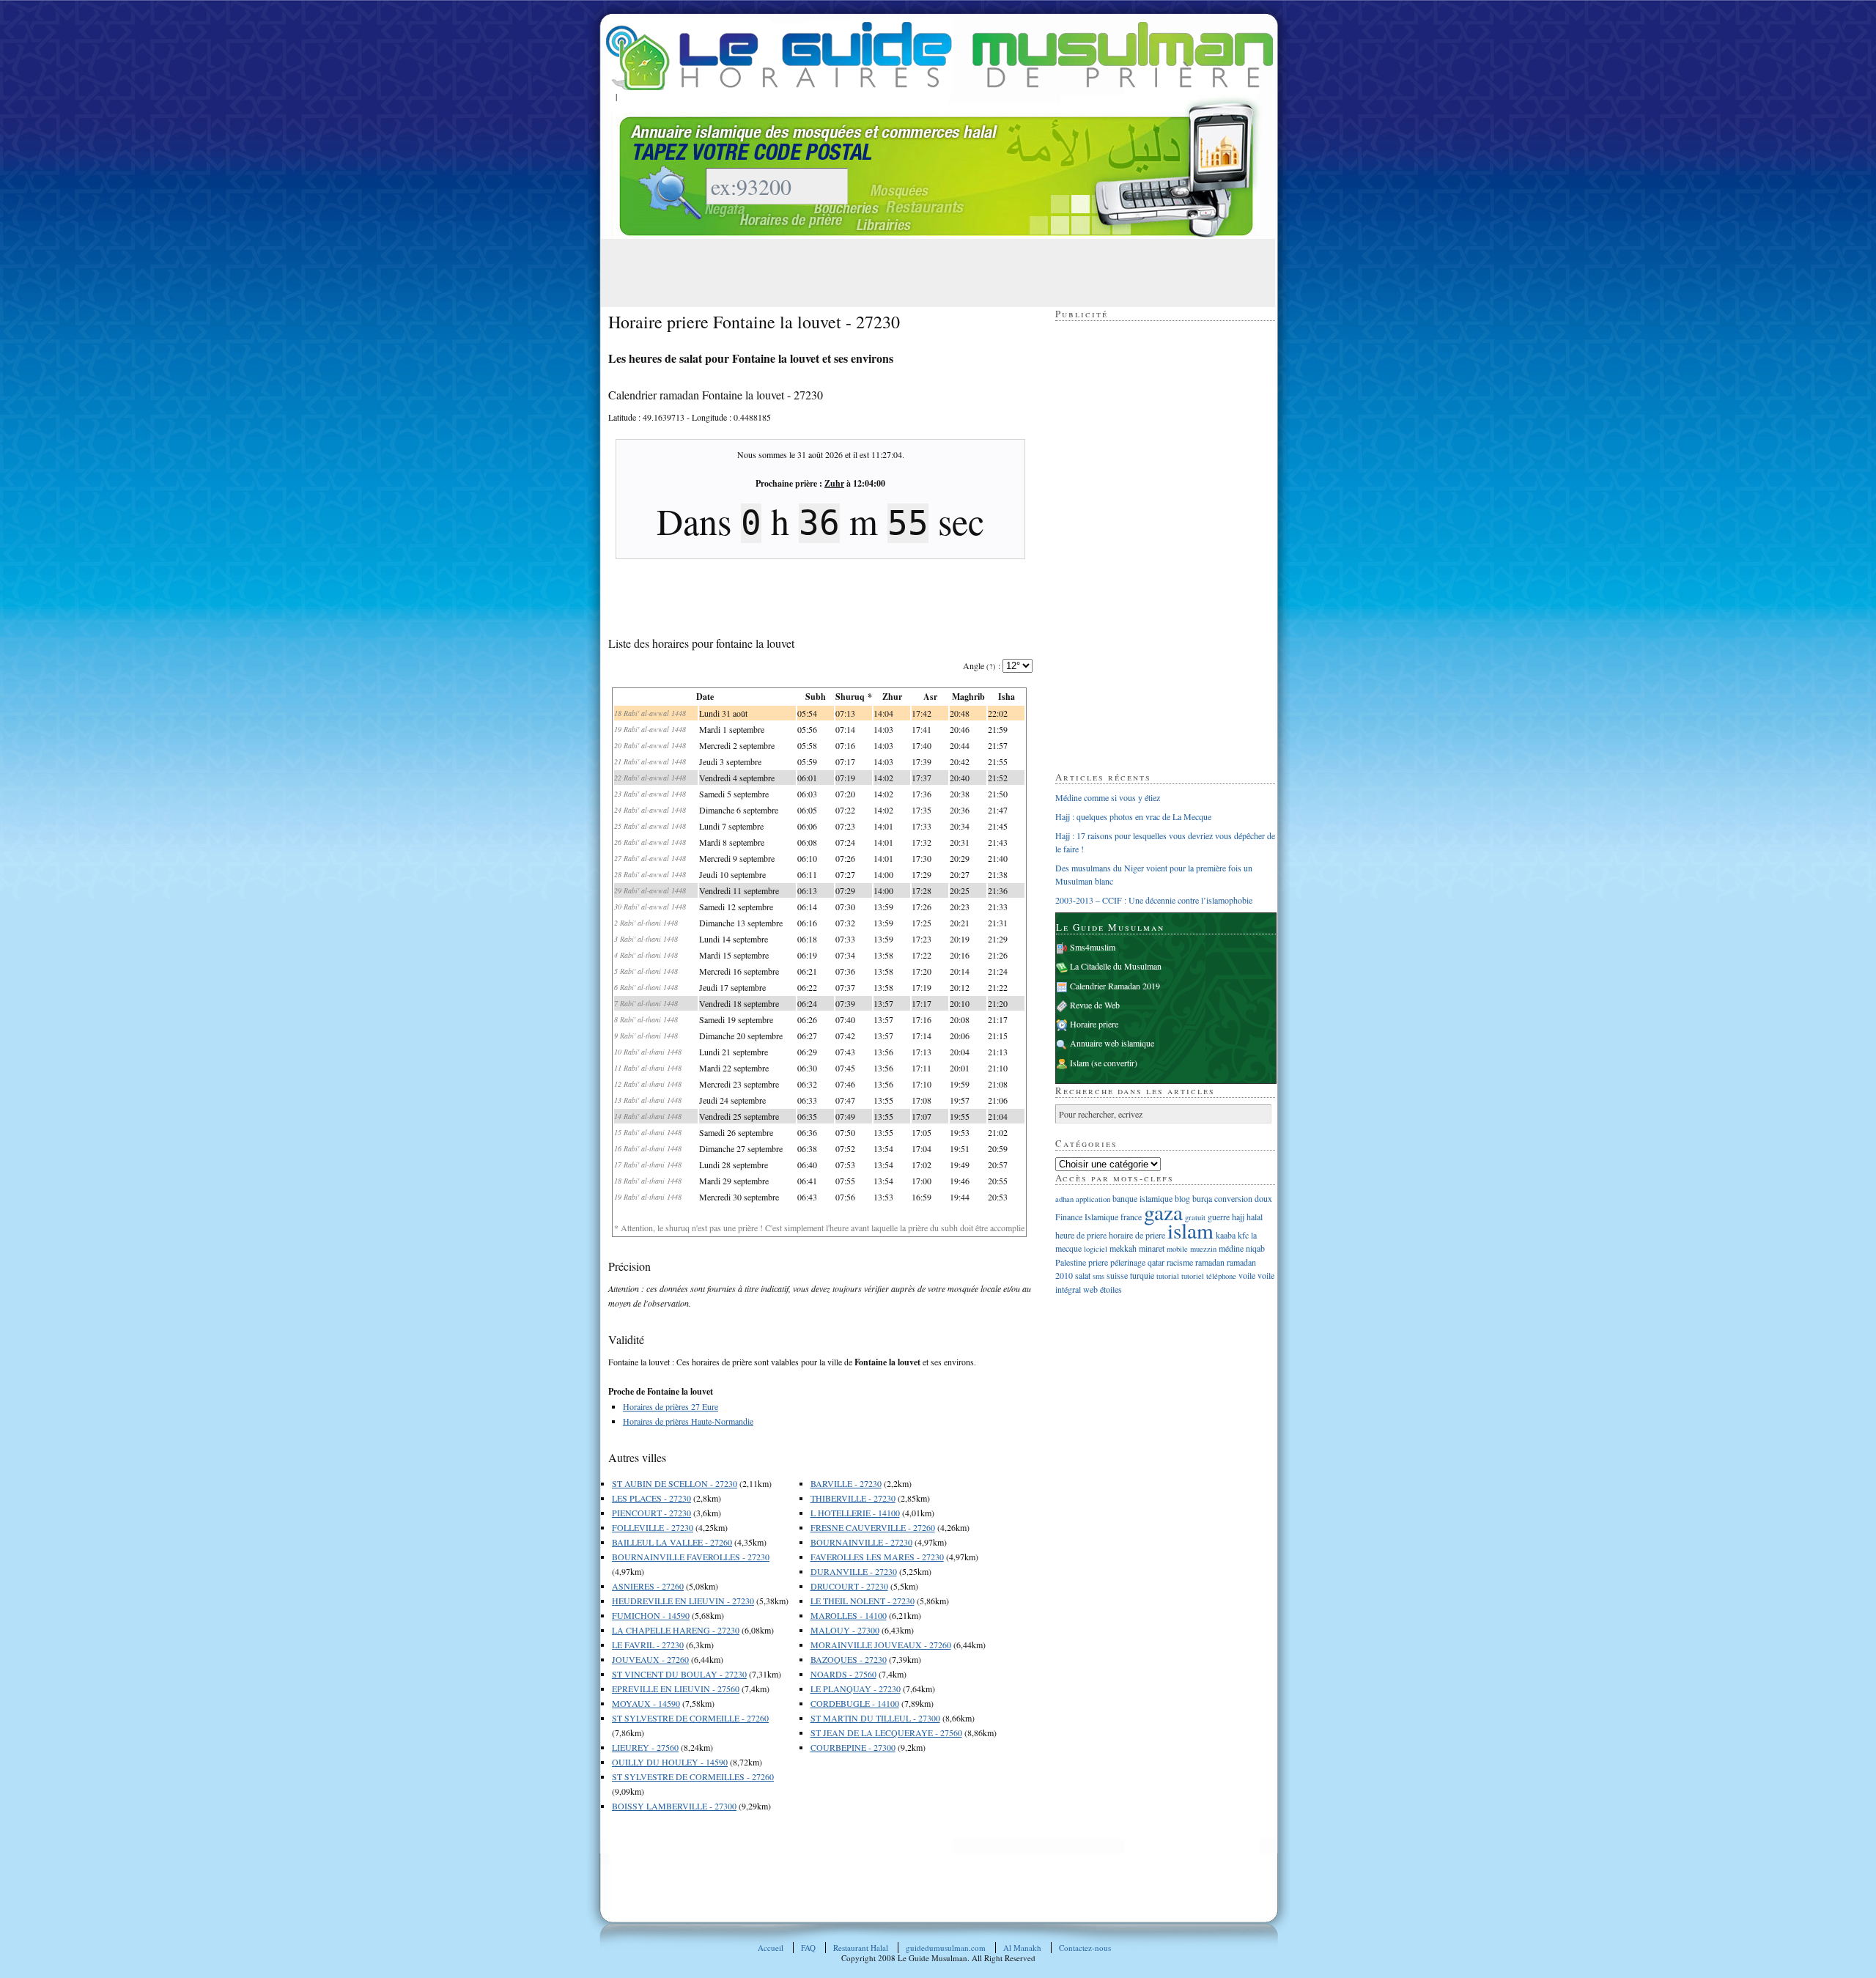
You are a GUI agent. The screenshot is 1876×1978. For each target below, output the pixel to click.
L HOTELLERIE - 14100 (855, 1513)
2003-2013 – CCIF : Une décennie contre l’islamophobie (1154, 900)
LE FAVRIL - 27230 (648, 1645)
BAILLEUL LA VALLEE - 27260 (672, 1542)
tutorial (1168, 1276)
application (1093, 1199)
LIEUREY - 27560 (645, 1747)
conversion (1233, 1198)
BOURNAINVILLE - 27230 (861, 1542)
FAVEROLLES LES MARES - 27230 (877, 1557)
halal (1255, 1217)
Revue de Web (1095, 1005)
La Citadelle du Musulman (1116, 966)
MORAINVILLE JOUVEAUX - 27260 (881, 1645)
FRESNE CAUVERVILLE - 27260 (873, 1527)
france (1131, 1217)
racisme (1180, 1262)
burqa (1202, 1198)
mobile (1177, 1249)
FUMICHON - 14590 (651, 1615)
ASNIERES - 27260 (648, 1586)
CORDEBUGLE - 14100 (855, 1703)
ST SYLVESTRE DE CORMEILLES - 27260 (693, 1776)
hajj (1238, 1217)
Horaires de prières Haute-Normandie (688, 1421)
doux (1263, 1198)
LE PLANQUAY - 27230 (856, 1689)
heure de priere (1081, 1235)
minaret (1152, 1248)
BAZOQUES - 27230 (849, 1659)
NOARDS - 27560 (843, 1674)
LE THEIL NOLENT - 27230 (863, 1601)
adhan (1064, 1199)
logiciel (1096, 1249)
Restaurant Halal (861, 1948)
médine (1231, 1248)
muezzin (1203, 1249)
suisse (1117, 1275)
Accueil (771, 1948)
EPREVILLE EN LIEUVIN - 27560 (676, 1689)
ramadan (1210, 1262)
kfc (1243, 1235)
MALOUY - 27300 (845, 1630)
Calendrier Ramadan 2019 (1115, 986)
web (1090, 1289)
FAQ (808, 1948)
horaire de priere (1137, 1235)
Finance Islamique (1087, 1217)
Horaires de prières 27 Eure (671, 1406)
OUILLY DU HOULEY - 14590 (670, 1762)
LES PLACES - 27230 (651, 1498)
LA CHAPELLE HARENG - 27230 (676, 1630)
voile (1247, 1275)
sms (1098, 1276)
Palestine (1071, 1262)
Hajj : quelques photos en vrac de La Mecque (1133, 816)
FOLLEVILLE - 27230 (653, 1527)
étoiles (1111, 1289)
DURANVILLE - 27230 (854, 1571)
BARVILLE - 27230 (846, 1483)
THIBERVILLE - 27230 (853, 1498)
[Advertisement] (875, 272)
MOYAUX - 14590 (646, 1703)
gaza (1163, 1212)
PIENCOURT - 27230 (651, 1513)
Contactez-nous (1085, 1948)
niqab (1255, 1248)
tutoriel (1193, 1276)
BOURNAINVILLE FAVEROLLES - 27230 (691, 1557)
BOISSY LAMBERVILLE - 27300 (674, 1806)
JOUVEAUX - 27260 (650, 1659)
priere (1098, 1262)
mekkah (1123, 1248)
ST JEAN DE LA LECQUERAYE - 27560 (886, 1732)
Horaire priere (1094, 1024)
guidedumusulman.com (946, 1948)
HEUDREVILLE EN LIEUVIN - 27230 (683, 1601)
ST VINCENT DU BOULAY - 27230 (679, 1674)
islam (1190, 1230)
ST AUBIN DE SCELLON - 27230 (675, 1483)
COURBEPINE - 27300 (853, 1747)
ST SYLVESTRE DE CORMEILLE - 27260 (690, 1718)
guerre (1219, 1217)
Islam (1079, 1063)
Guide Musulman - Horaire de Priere (939, 56)
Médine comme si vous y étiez (1108, 797)
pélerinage (1128, 1262)
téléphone (1221, 1276)
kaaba (1226, 1235)
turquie (1142, 1275)
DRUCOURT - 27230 (849, 1586)
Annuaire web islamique (1112, 1043)
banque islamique (1142, 1198)
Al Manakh (1022, 1948)
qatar (1156, 1262)
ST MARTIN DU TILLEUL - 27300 (875, 1718)
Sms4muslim (1093, 947)
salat (1083, 1275)
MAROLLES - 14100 (849, 1615)
